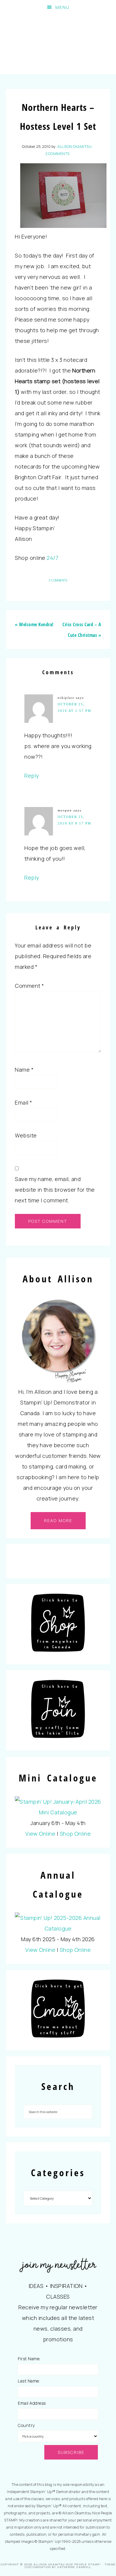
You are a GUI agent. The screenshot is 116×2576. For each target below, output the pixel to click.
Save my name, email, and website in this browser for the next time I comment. (55, 1190)
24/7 (52, 558)
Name (24, 1070)
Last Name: (29, 2381)
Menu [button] (62, 7)
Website (26, 1135)
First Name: (29, 2359)
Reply (32, 776)
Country (26, 2425)
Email (24, 1102)
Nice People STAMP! (58, 44)
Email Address (32, 2403)
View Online (40, 1834)
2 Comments (58, 154)
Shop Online (75, 1834)
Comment (30, 986)
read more (58, 1520)
